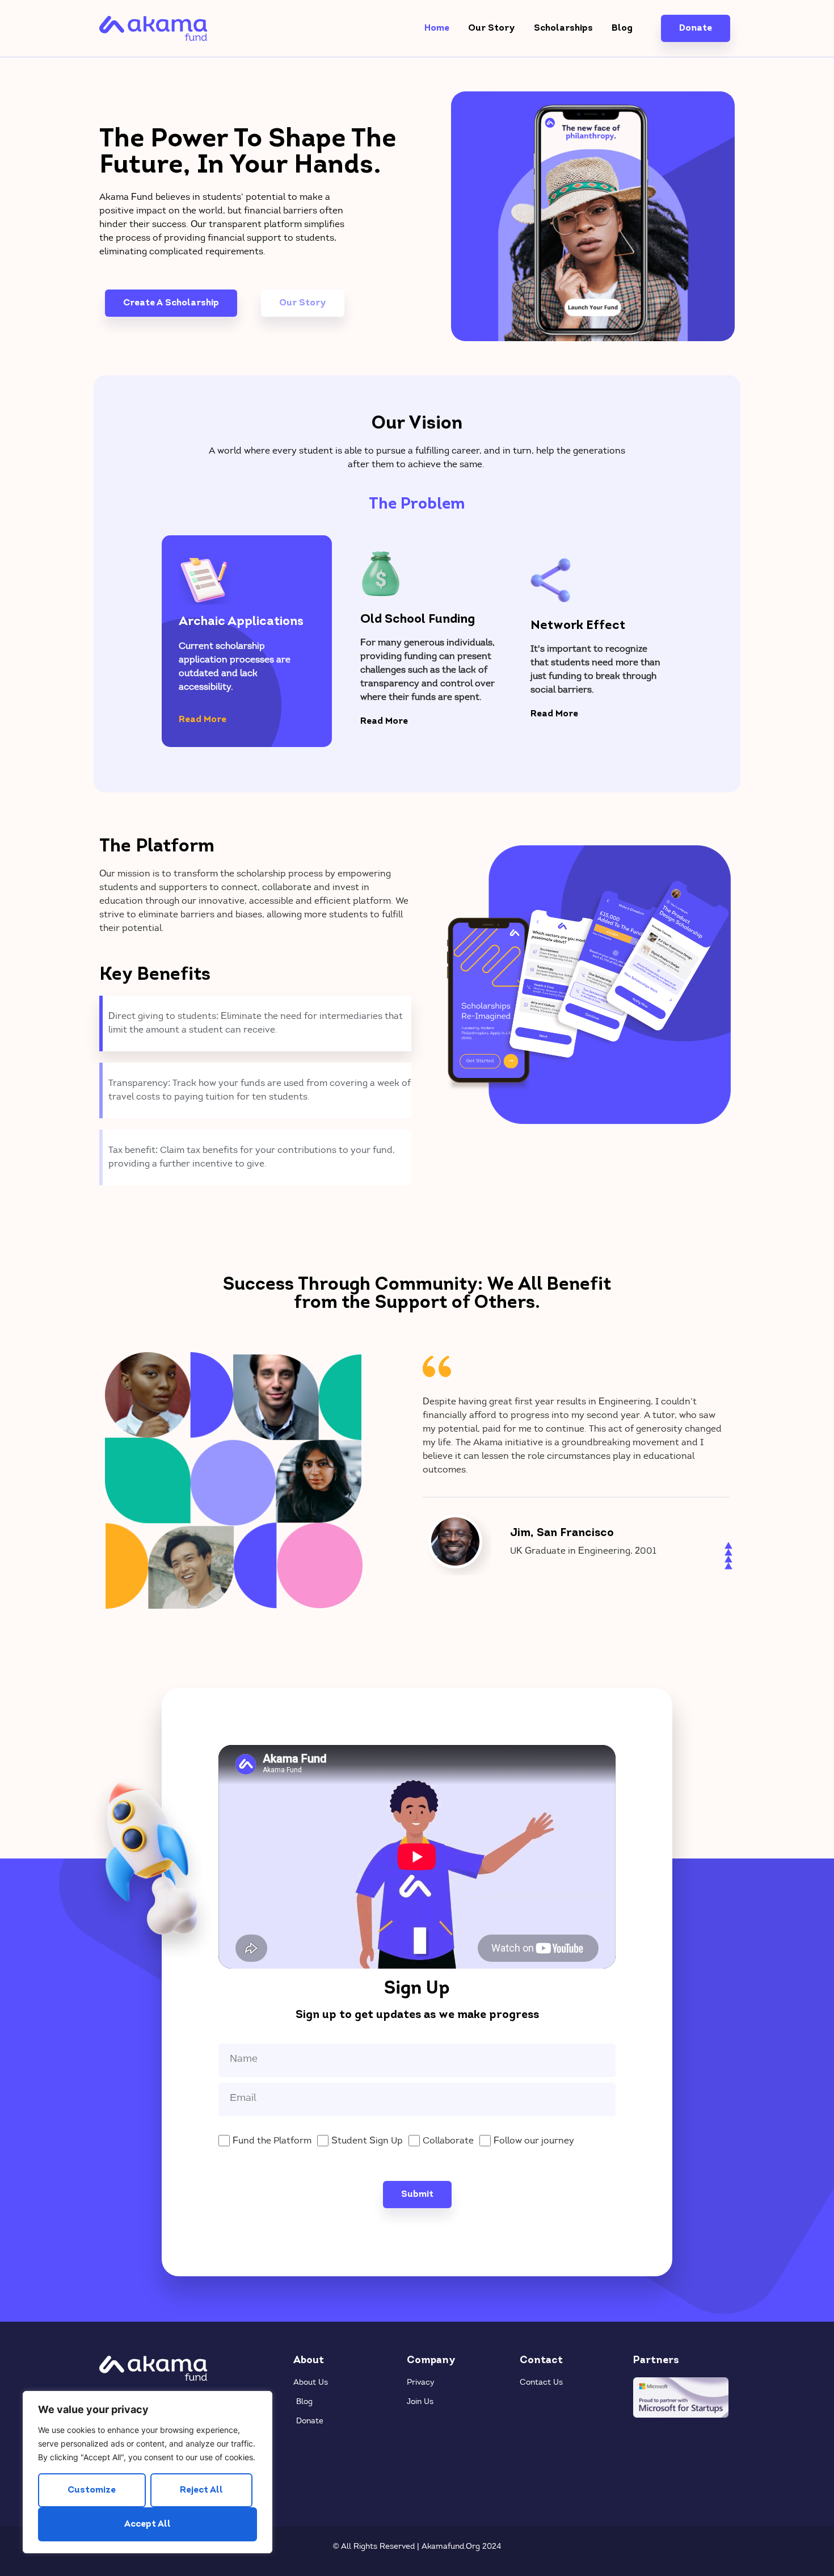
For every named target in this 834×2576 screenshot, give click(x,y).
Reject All (201, 2490)
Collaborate (448, 2141)
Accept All (148, 2524)
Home (437, 28)
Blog (622, 28)
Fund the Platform (272, 2141)
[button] (247, 722)
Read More (203, 720)
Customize (92, 2490)
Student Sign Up (367, 2141)
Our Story (492, 28)
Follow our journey (534, 2141)
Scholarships (563, 28)
